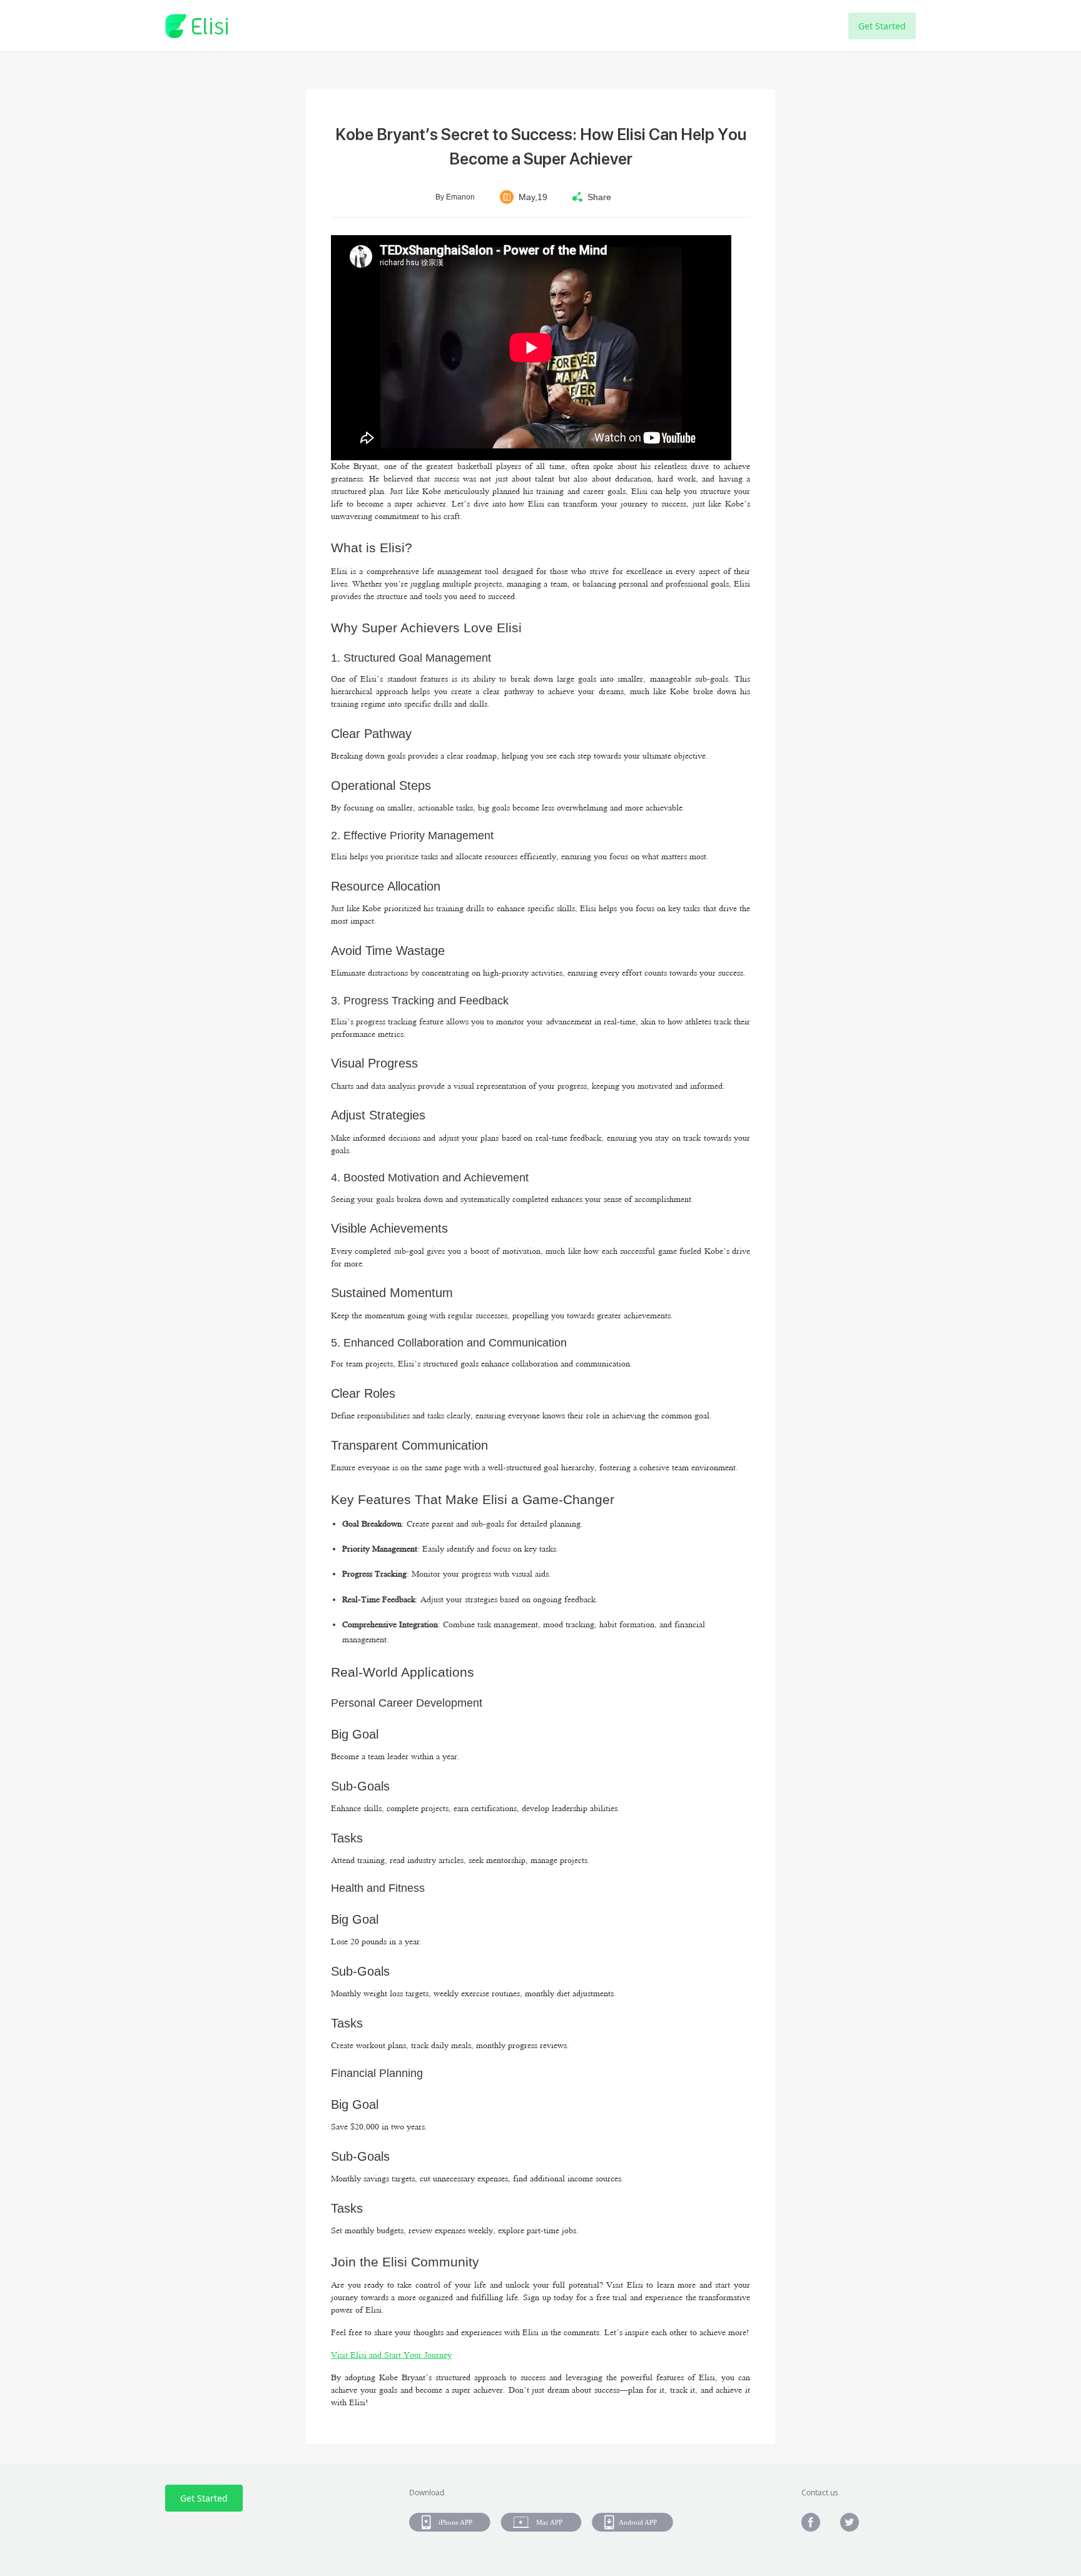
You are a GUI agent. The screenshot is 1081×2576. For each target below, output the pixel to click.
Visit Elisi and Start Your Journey (391, 2355)
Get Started (882, 26)
